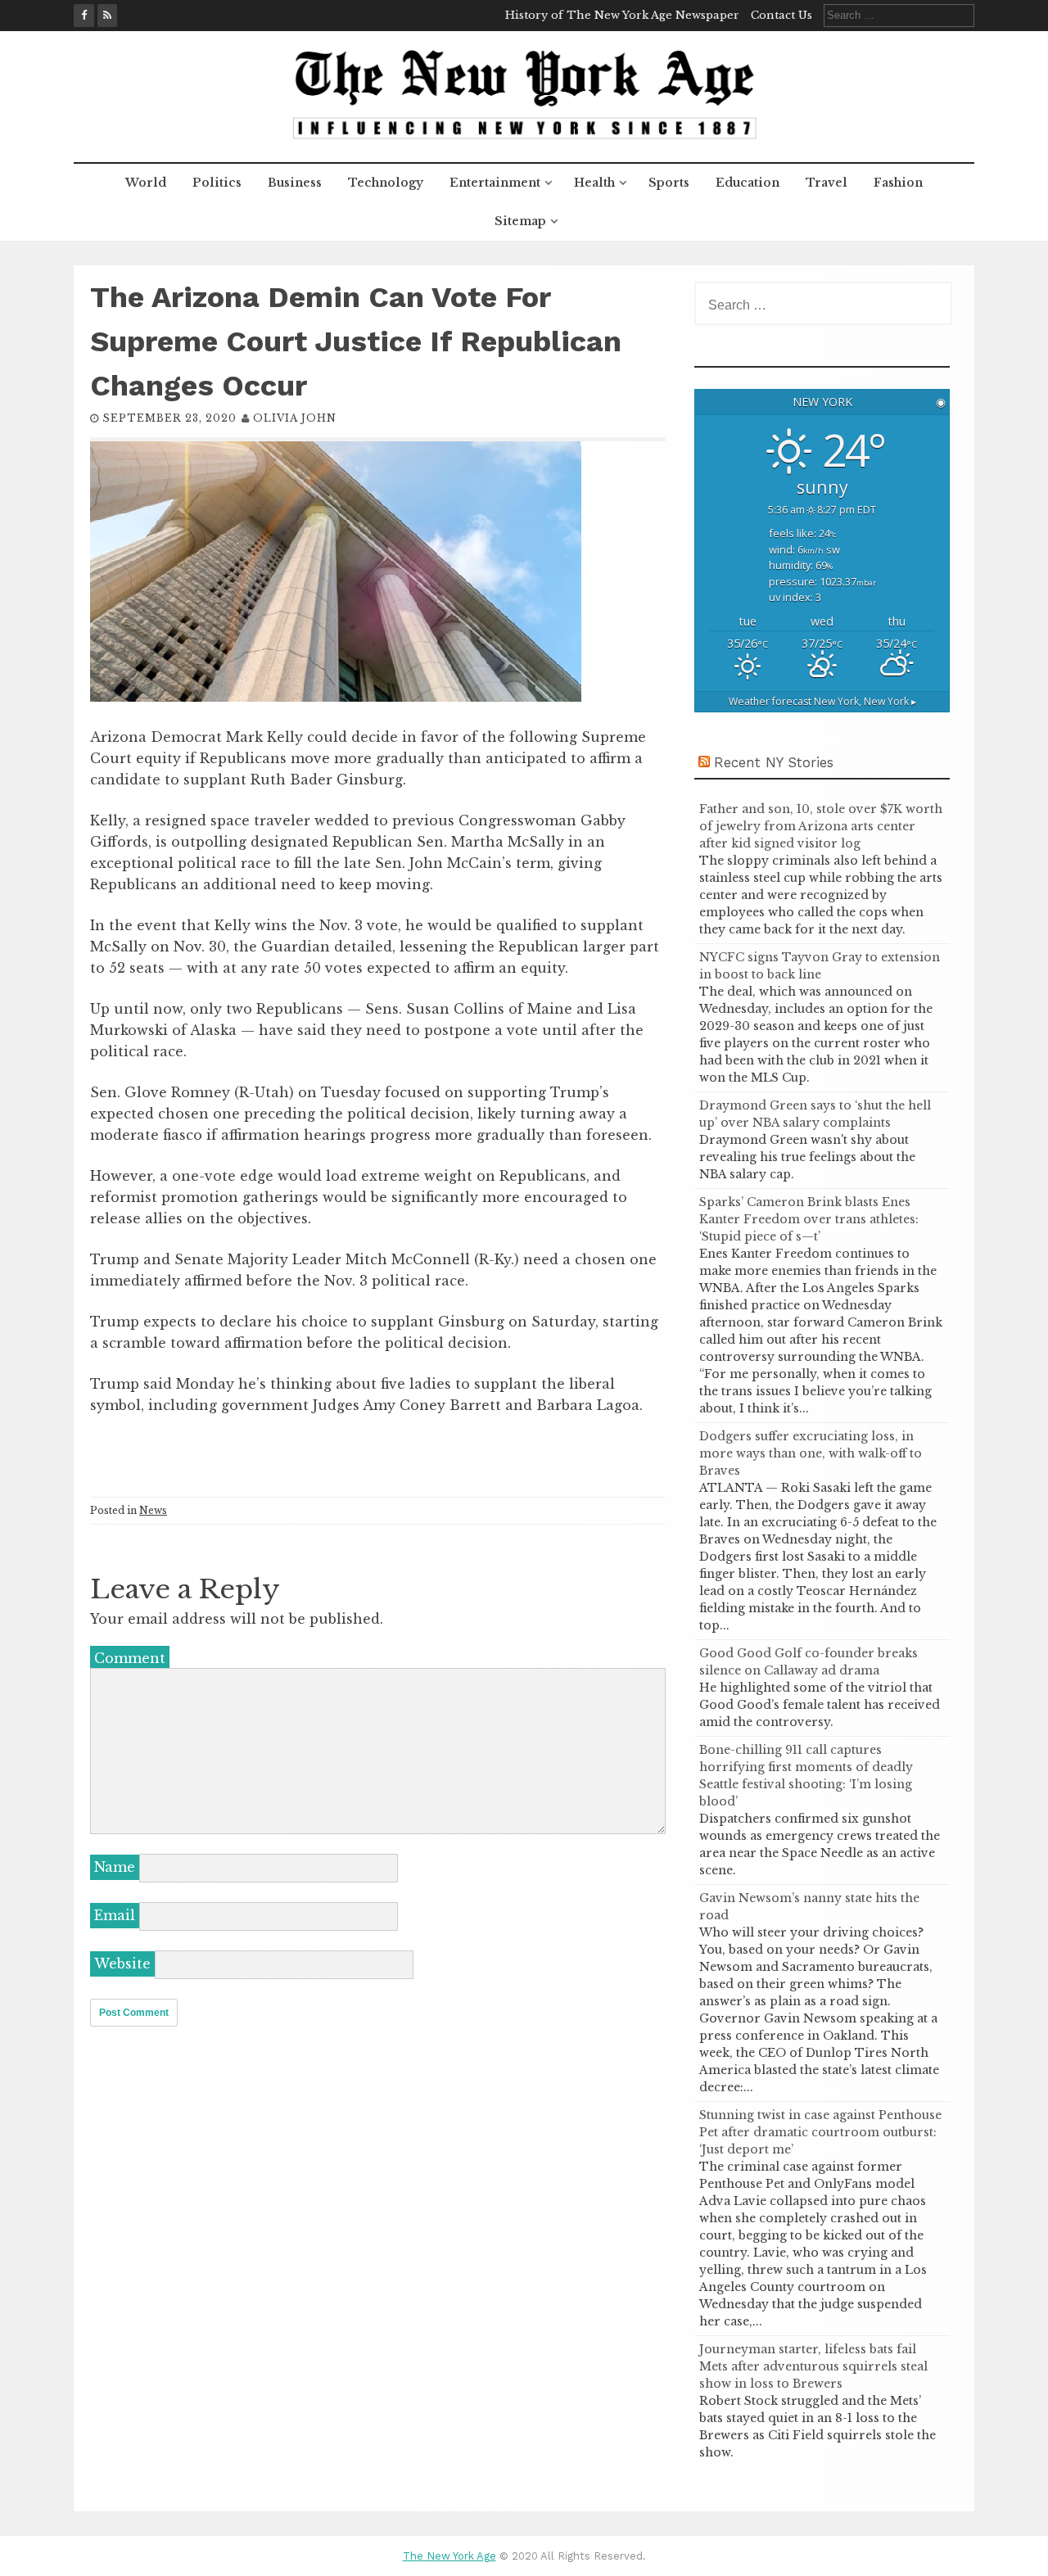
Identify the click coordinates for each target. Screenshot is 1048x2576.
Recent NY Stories (774, 762)
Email (115, 1915)
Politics (217, 183)
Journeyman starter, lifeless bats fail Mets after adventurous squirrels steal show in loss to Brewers (813, 2366)
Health (594, 183)
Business (295, 183)
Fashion (898, 183)
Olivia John (295, 418)
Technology (386, 183)
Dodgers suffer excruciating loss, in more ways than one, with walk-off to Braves (811, 1453)
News (153, 1510)
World (146, 183)
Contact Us (781, 15)
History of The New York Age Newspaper (622, 15)
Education (748, 183)
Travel (827, 183)
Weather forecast (822, 701)
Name (115, 1867)
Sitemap (520, 221)
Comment (130, 1658)
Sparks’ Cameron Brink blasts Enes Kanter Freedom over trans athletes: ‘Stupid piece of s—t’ (809, 1219)
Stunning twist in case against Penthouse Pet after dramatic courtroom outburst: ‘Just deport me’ (820, 2132)
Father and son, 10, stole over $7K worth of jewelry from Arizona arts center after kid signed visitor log (821, 826)
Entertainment (495, 183)
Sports (669, 183)
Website (122, 1964)
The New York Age (449, 2556)
